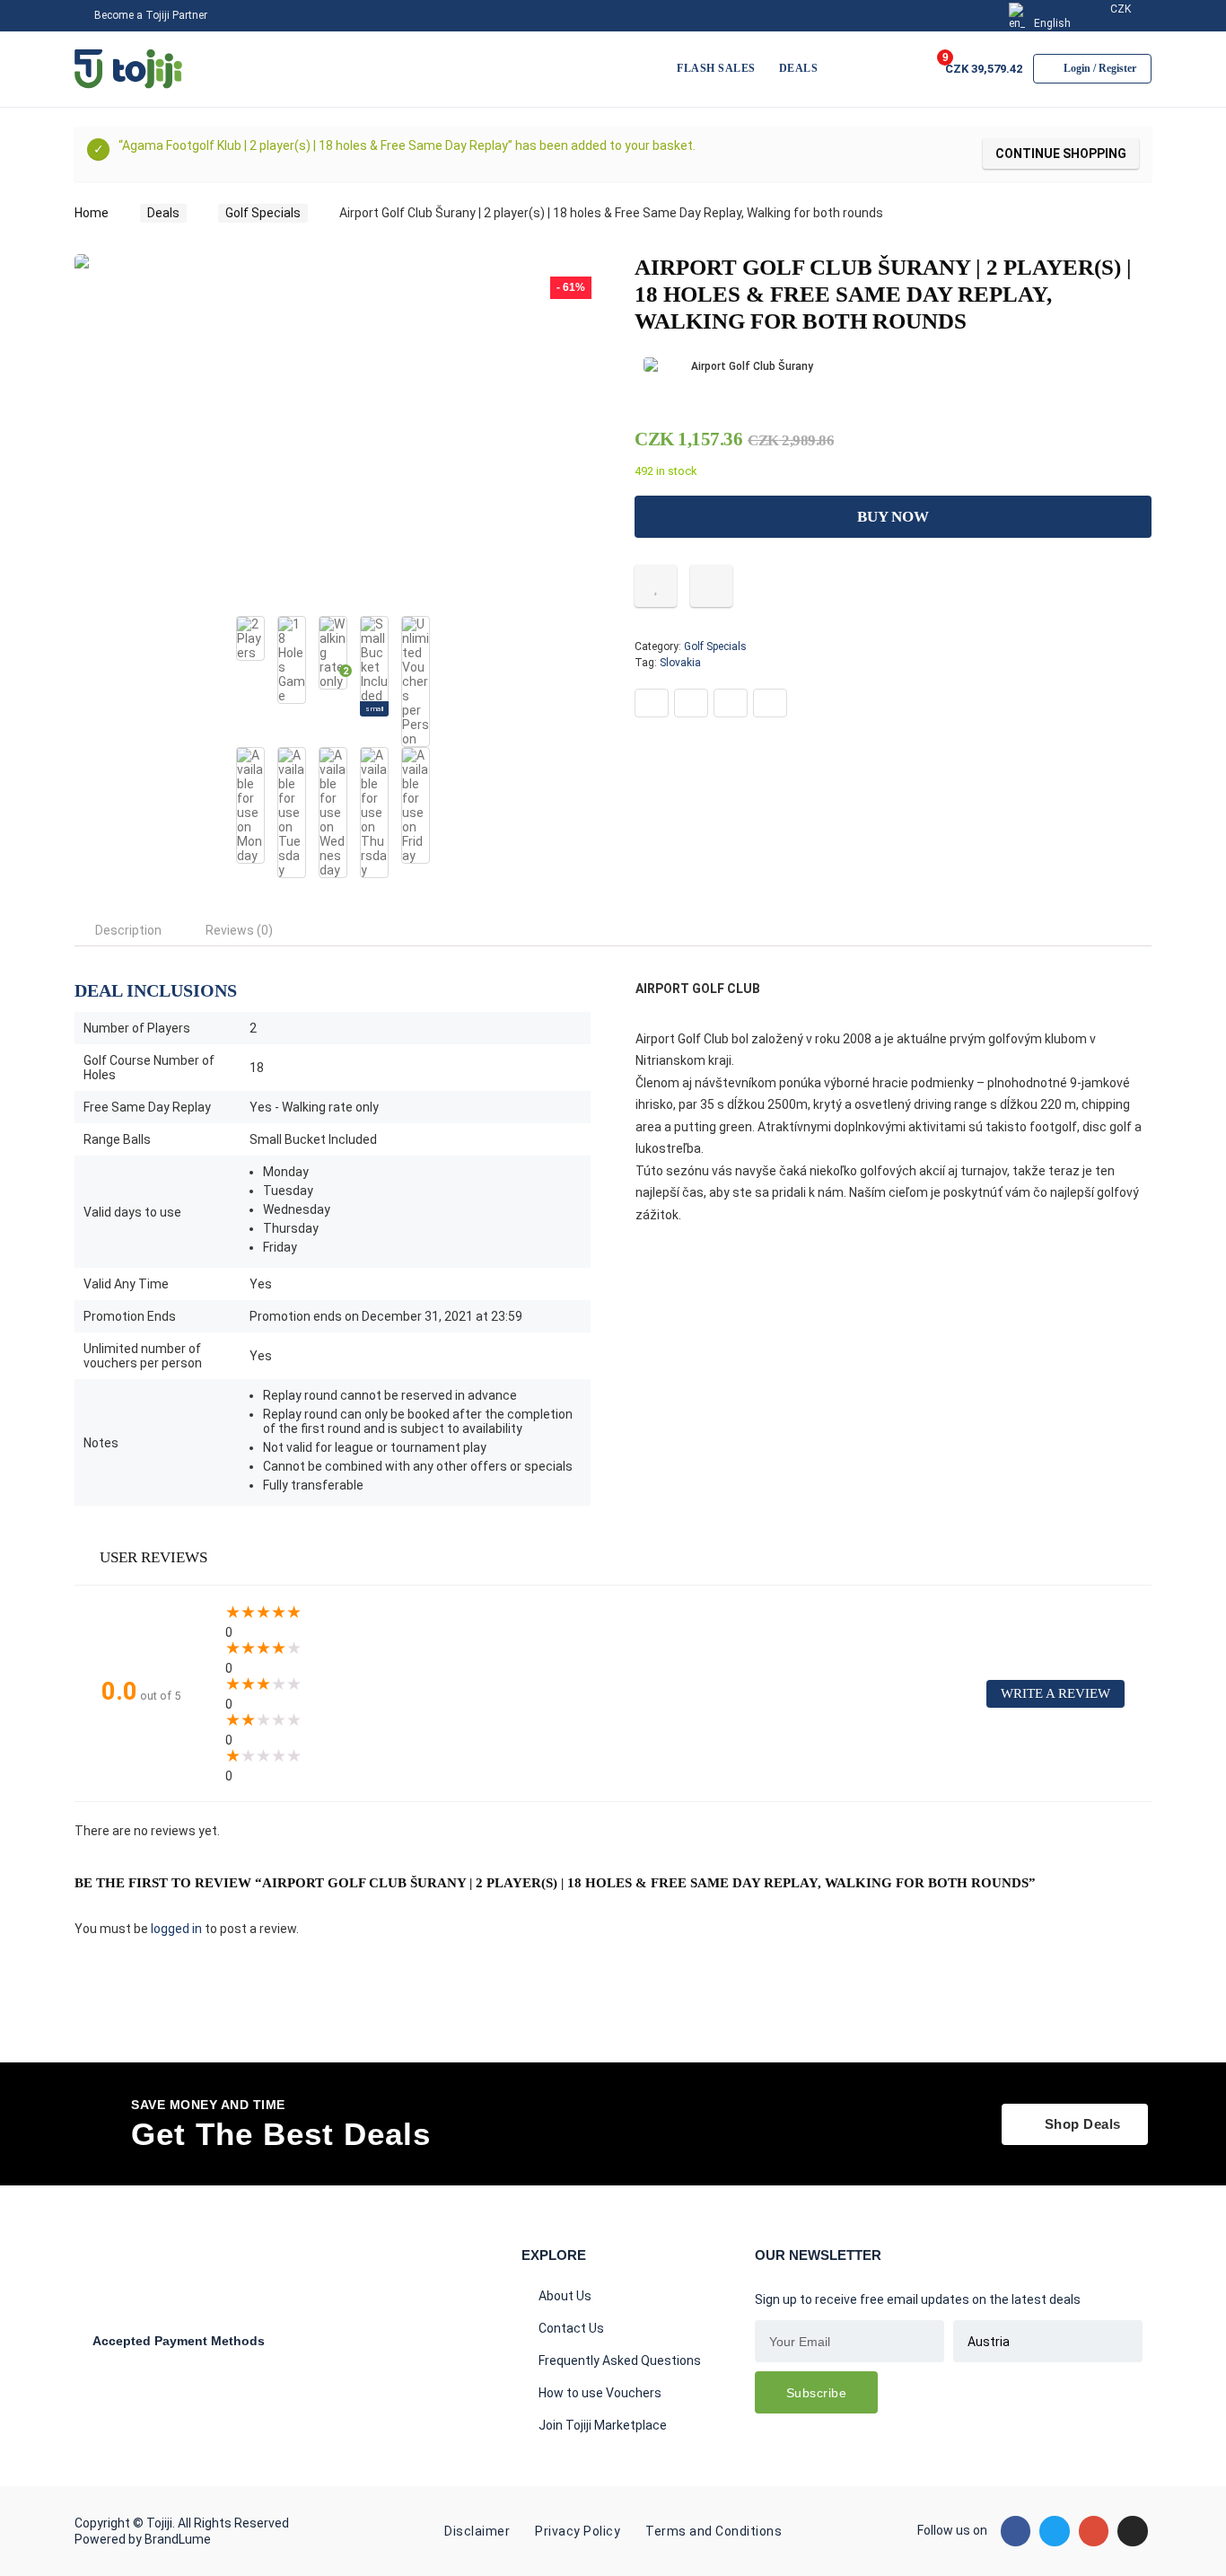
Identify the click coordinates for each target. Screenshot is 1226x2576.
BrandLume (178, 2539)
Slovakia (680, 663)
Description (128, 930)
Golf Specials (263, 213)
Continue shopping (1061, 154)
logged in (178, 1929)
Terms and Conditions (714, 2531)
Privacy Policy (578, 2531)
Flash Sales (716, 68)
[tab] (128, 930)
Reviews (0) (239, 930)
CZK (1119, 9)
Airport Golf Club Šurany (752, 366)
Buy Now (893, 517)
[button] (1075, 2124)
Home (92, 213)
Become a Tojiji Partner (149, 15)
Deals (799, 68)
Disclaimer (477, 2531)
